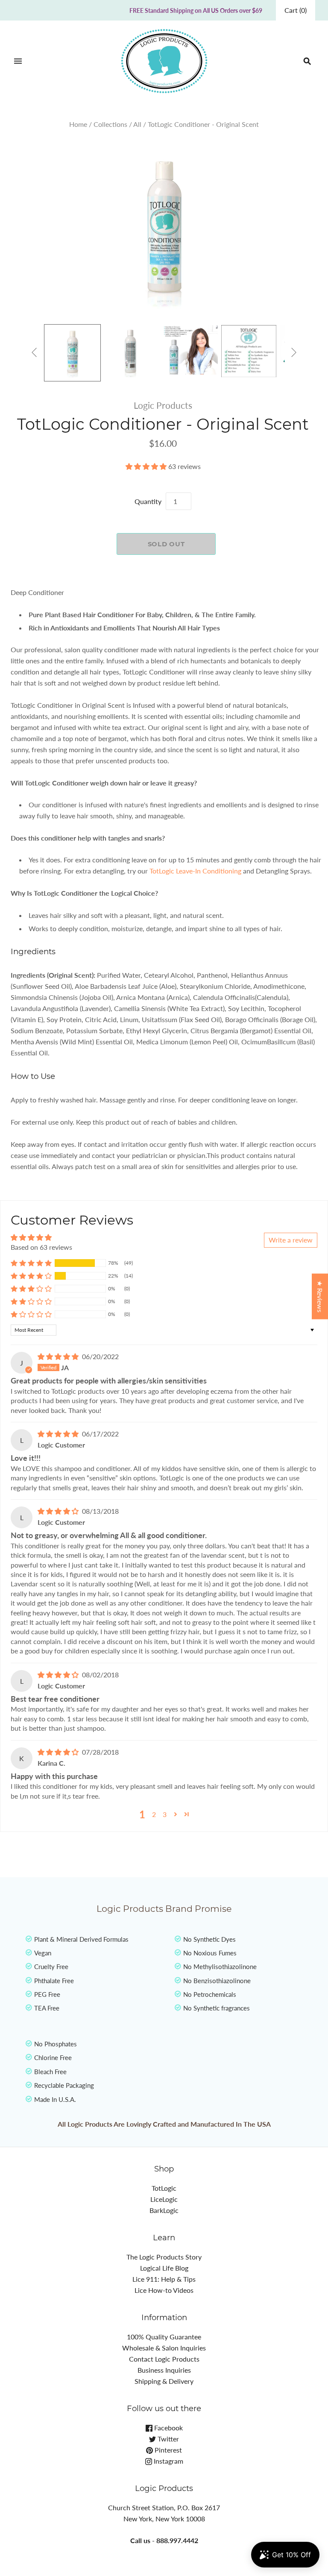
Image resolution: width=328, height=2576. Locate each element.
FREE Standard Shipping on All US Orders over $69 (196, 10)
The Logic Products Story (164, 2257)
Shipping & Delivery (164, 2381)
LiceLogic (164, 2199)
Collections (110, 124)
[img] (59, 1356)
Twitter (167, 2439)
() (296, 10)
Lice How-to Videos (164, 2290)
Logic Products (163, 405)
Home (78, 124)
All (137, 124)
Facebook (168, 2428)
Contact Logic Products (164, 2359)
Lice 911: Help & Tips (164, 2279)
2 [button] (154, 1814)
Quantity (148, 501)
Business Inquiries (164, 2370)
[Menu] (18, 61)
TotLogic (164, 2188)
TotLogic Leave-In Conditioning (195, 871)
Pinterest (167, 2450)
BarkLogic (164, 2210)
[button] (147, 466)
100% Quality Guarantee (164, 2337)
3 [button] (165, 1814)
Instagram (168, 2461)
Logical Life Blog (164, 2268)
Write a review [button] (291, 1240)
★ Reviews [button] (320, 1296)
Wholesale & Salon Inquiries (164, 2348)
